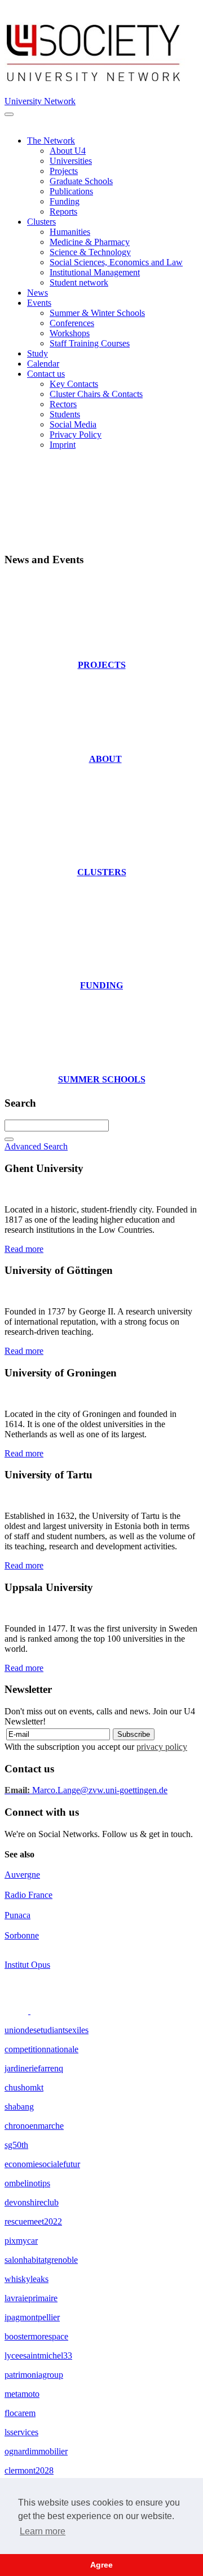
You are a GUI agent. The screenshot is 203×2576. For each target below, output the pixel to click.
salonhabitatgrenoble (41, 2260)
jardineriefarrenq (34, 2068)
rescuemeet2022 (33, 2221)
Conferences (72, 323)
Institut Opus (27, 1965)
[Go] (9, 1139)
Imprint (63, 445)
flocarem (20, 2413)
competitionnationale (41, 2049)
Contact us (46, 374)
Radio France (28, 1895)
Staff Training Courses (90, 343)
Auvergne (22, 1875)
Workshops (70, 333)
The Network (51, 141)
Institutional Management (95, 272)
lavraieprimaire (31, 2298)
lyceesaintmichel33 (38, 2356)
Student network (79, 282)
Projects (64, 171)
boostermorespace (36, 2336)
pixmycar (21, 2241)
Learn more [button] (43, 2531)
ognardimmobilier (36, 2451)
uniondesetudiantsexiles (47, 2030)
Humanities (70, 232)
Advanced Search (36, 1146)
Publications (71, 191)
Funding (65, 201)
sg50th (16, 2145)
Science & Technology (90, 252)
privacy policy (162, 1747)
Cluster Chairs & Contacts (96, 394)
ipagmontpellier (32, 2317)
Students (65, 414)
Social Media (73, 424)
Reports (63, 211)
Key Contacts (74, 384)
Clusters (41, 222)
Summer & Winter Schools (97, 313)
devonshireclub (32, 2202)
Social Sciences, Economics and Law (116, 262)
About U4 (68, 151)
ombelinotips (27, 2183)
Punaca (17, 1915)
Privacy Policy (76, 434)
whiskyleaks (27, 2279)
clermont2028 (29, 2470)
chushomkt (24, 2087)
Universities (71, 161)
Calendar (43, 364)
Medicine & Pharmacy (90, 242)
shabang (19, 2107)
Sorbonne (22, 1935)
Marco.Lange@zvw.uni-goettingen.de (86, 1790)
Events (39, 303)
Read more (24, 1249)
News (37, 293)
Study (37, 353)
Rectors (63, 404)
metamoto (22, 2394)
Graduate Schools (81, 181)
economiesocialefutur (42, 2164)
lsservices (21, 2432)
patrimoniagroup (34, 2375)
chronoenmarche (34, 2126)
